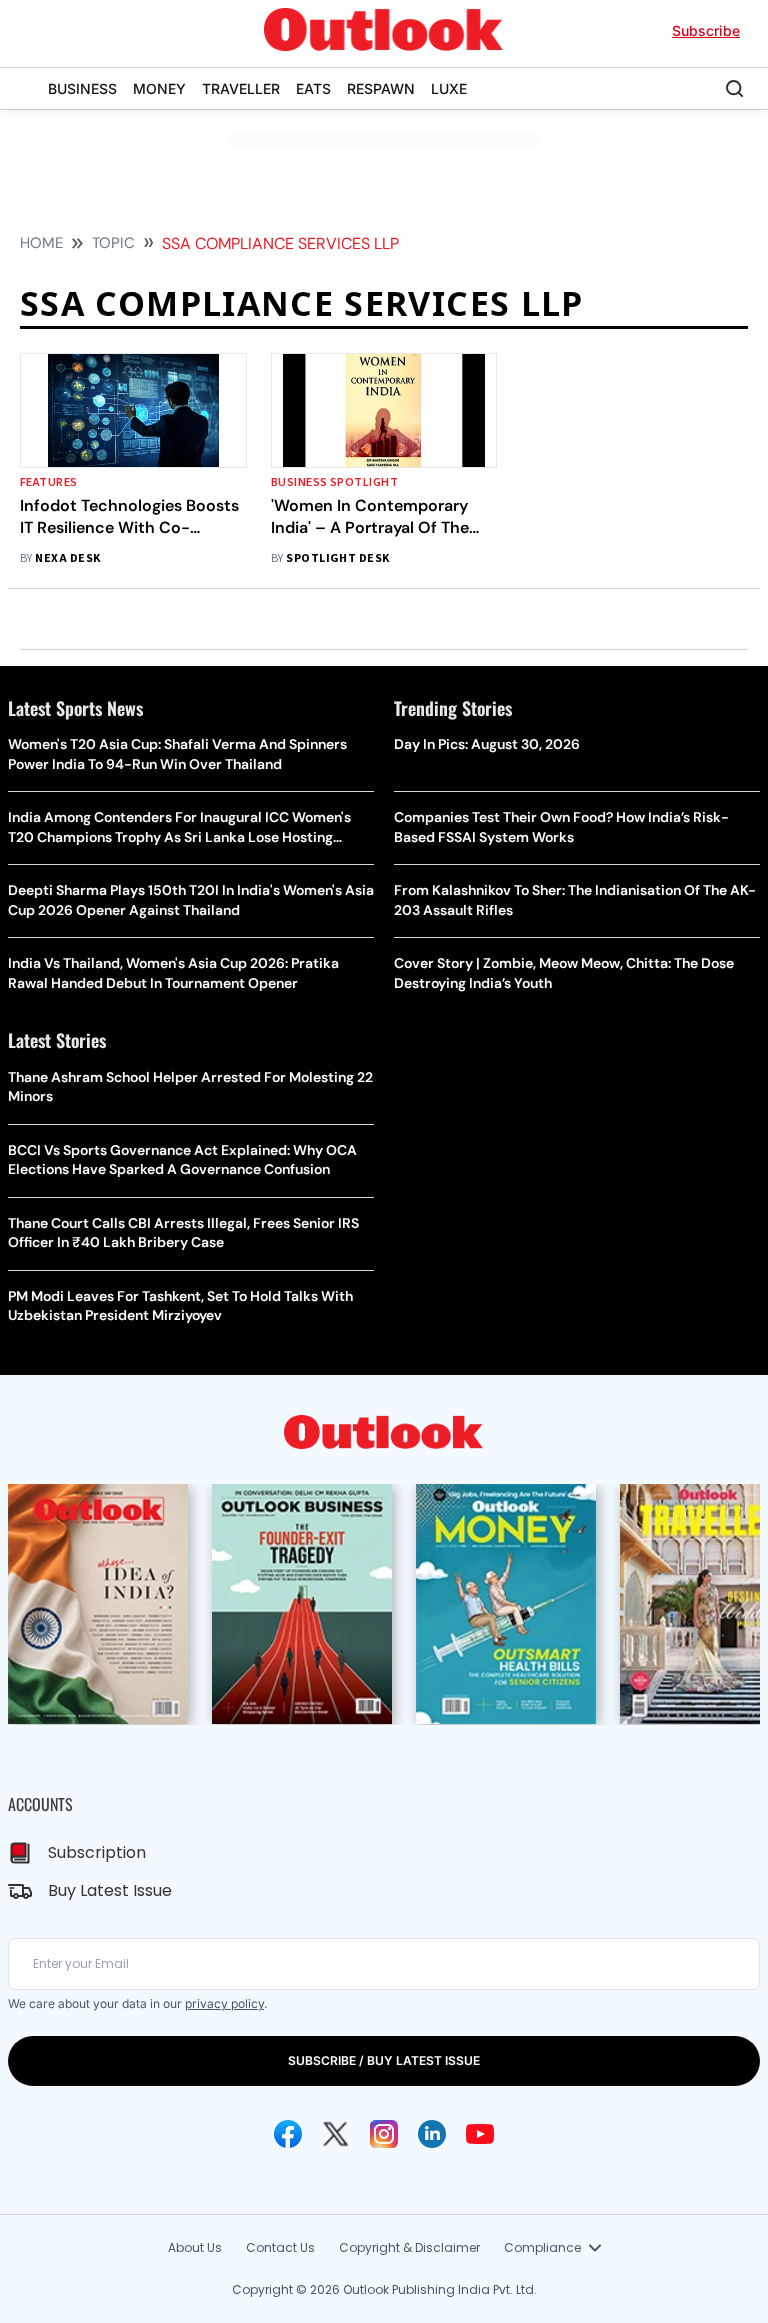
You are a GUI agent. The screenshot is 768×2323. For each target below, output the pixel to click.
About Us (195, 2247)
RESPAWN (381, 88)
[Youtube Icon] (480, 2134)
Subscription (97, 1852)
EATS (313, 88)
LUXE (449, 88)
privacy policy (224, 2003)
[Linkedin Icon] (432, 2134)
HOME (41, 243)
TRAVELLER (241, 88)
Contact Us (280, 2247)
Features (49, 482)
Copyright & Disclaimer (409, 2247)
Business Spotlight (335, 482)
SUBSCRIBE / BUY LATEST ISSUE (384, 2060)
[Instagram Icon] (384, 2134)
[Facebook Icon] (288, 2134)
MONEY (159, 88)
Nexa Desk (67, 558)
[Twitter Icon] (336, 2134)
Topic (113, 243)
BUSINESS (82, 88)
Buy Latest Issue (110, 1890)
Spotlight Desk (338, 558)
